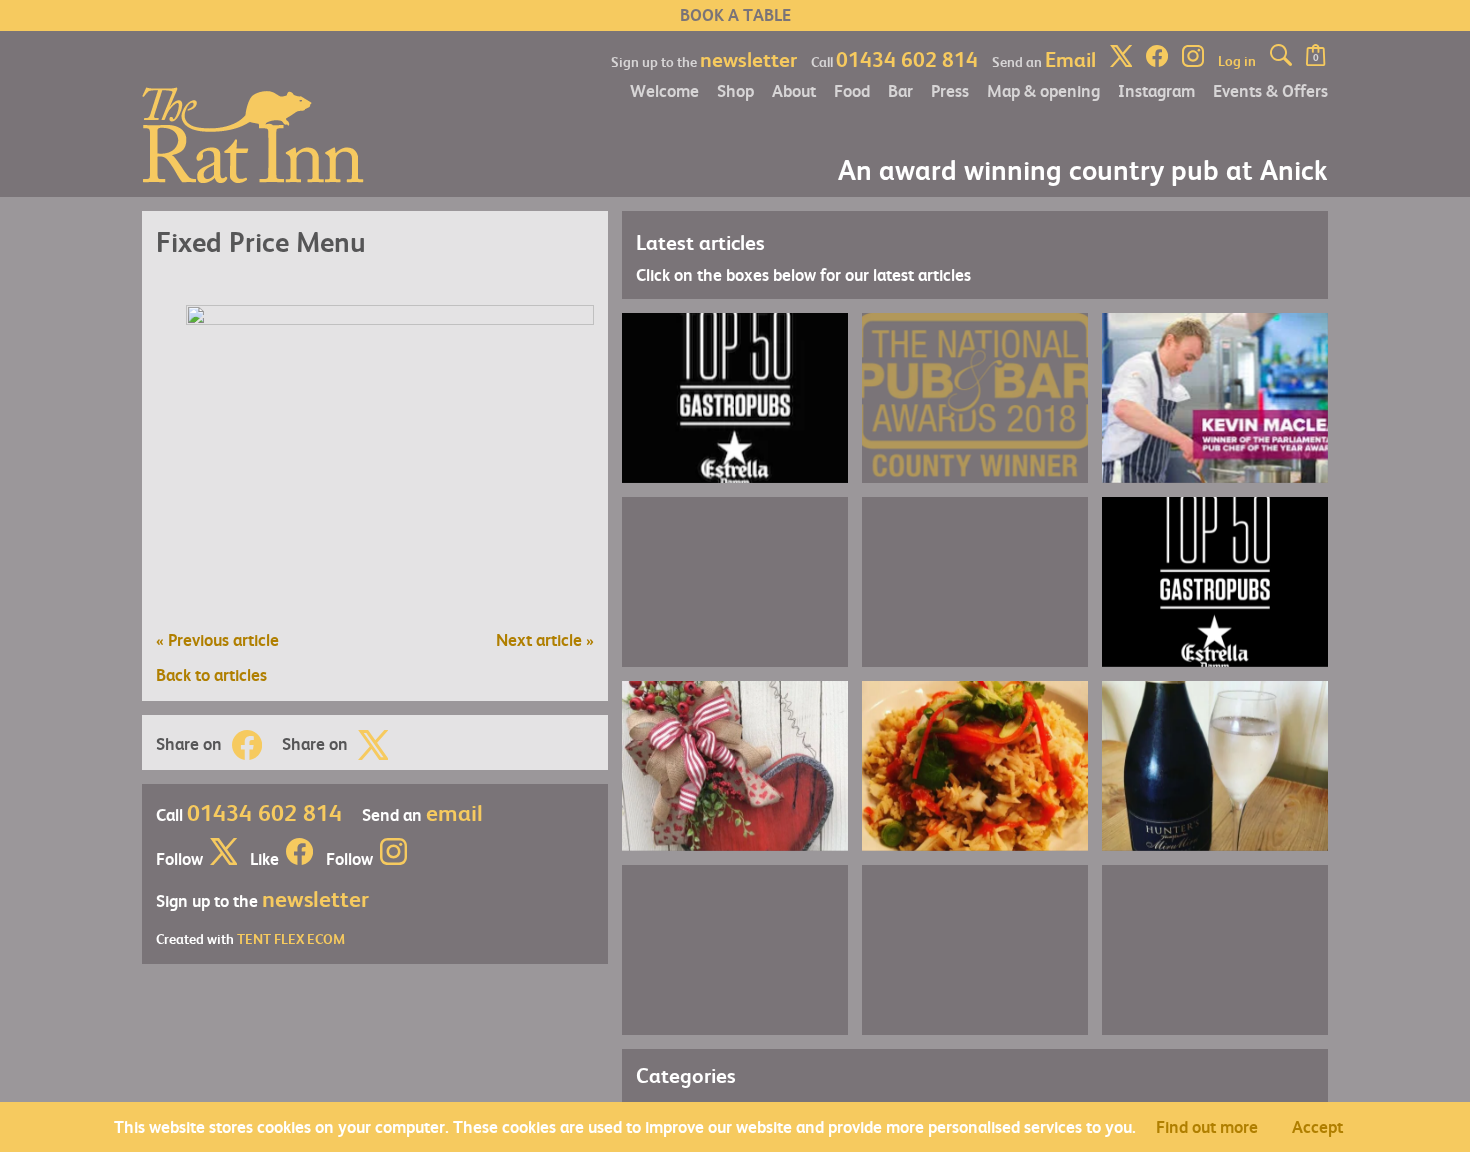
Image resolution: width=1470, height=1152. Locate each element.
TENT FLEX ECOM (291, 938)
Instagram (1156, 90)
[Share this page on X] (373, 745)
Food (852, 90)
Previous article (217, 639)
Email (1070, 59)
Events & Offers (1270, 90)
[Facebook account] (299, 858)
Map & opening (1043, 90)
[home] (253, 132)
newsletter (748, 59)
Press (950, 90)
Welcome (664, 90)
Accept (1317, 1126)
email (454, 812)
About (794, 90)
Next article (545, 639)
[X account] (223, 858)
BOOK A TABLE (735, 15)
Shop (735, 90)
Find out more (1207, 1126)
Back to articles (211, 675)
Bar (900, 90)
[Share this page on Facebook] (247, 745)
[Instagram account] (393, 858)
